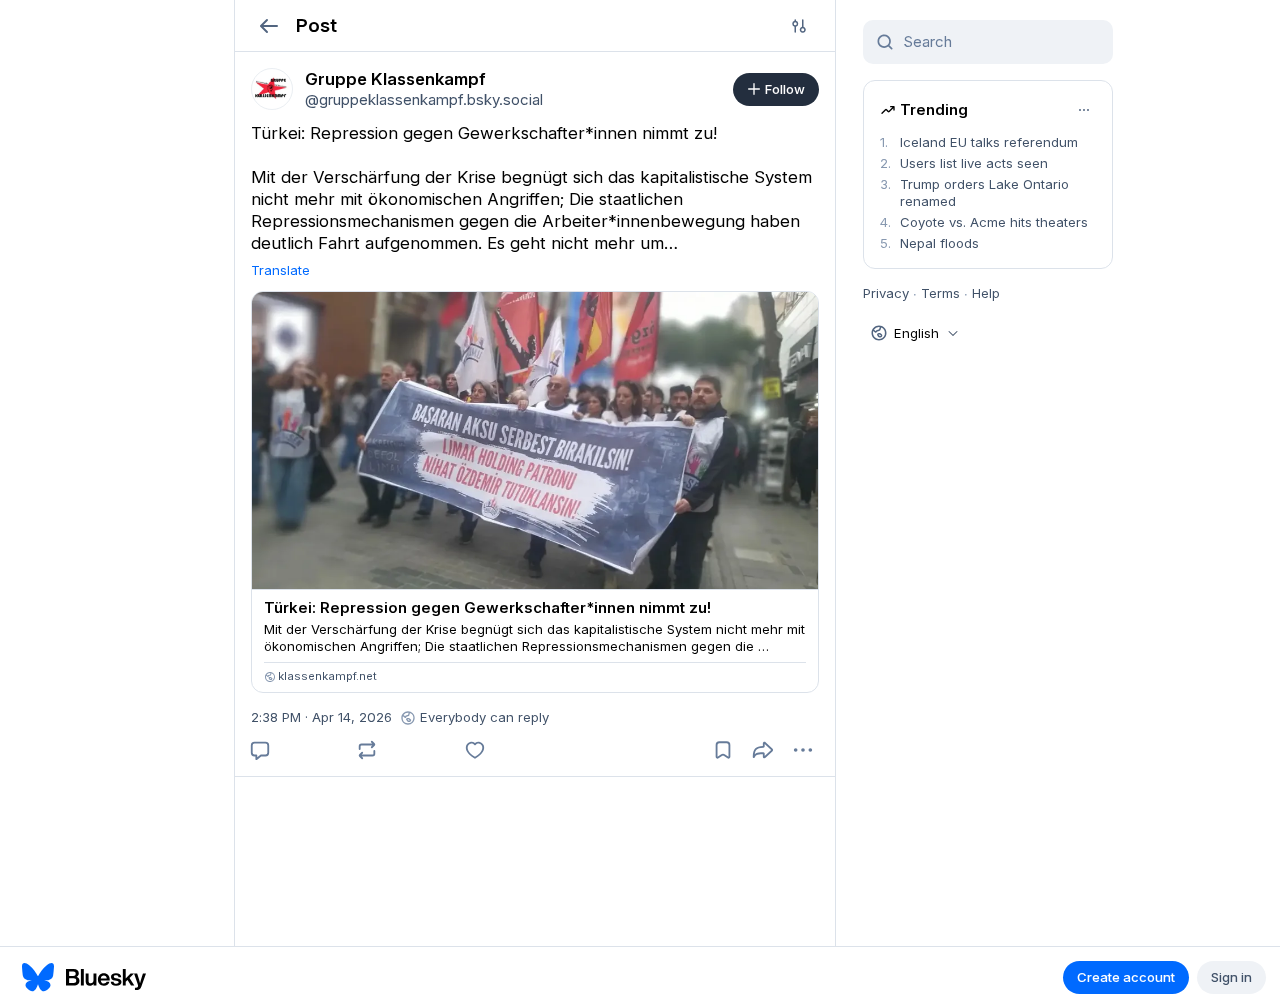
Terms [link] (940, 293)
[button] (268, 25)
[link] (272, 89)
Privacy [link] (886, 293)
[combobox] (1000, 42)
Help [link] (986, 293)
